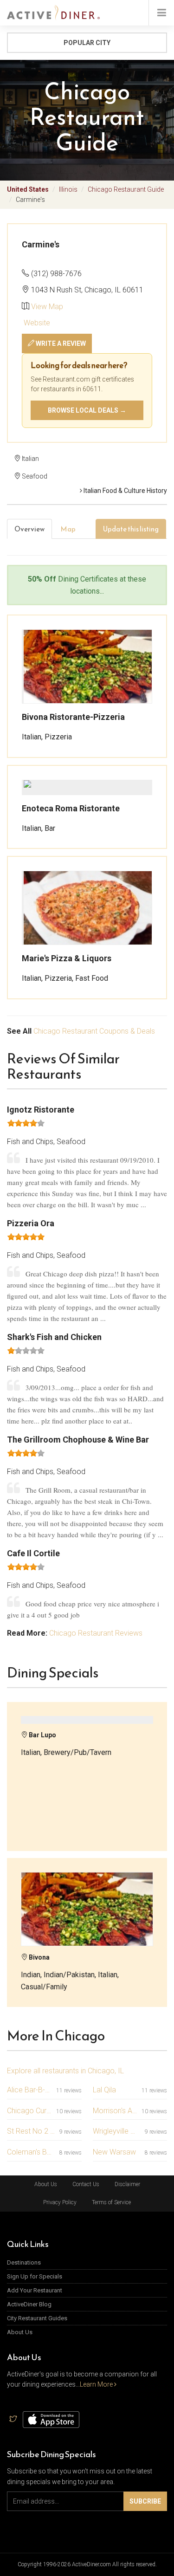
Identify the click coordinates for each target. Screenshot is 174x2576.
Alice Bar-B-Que (30, 2090)
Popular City (87, 43)
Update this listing (131, 529)
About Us (46, 2184)
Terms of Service (111, 2202)
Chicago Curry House (30, 2111)
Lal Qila (104, 2090)
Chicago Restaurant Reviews (96, 1633)
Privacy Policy (60, 2202)
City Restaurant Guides (37, 2318)
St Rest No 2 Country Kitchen (31, 2131)
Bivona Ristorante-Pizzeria (73, 717)
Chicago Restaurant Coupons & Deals (94, 1031)
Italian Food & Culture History (125, 491)
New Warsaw (114, 2152)
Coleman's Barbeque (31, 2152)
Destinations (24, 2262)
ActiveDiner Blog (29, 2304)
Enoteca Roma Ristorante (71, 808)
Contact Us (86, 2184)
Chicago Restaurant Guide (126, 189)
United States (28, 189)
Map (68, 529)
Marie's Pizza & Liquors (67, 958)
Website (36, 323)
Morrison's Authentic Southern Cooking (116, 2111)
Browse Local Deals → (87, 410)
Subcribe (145, 2501)
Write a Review (60, 343)
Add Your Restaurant (35, 2290)
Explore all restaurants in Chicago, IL (65, 2071)
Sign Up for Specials (35, 2276)
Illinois (68, 189)
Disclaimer (127, 2184)
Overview (29, 529)
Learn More (97, 2384)
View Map (47, 307)
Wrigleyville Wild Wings (117, 2131)
